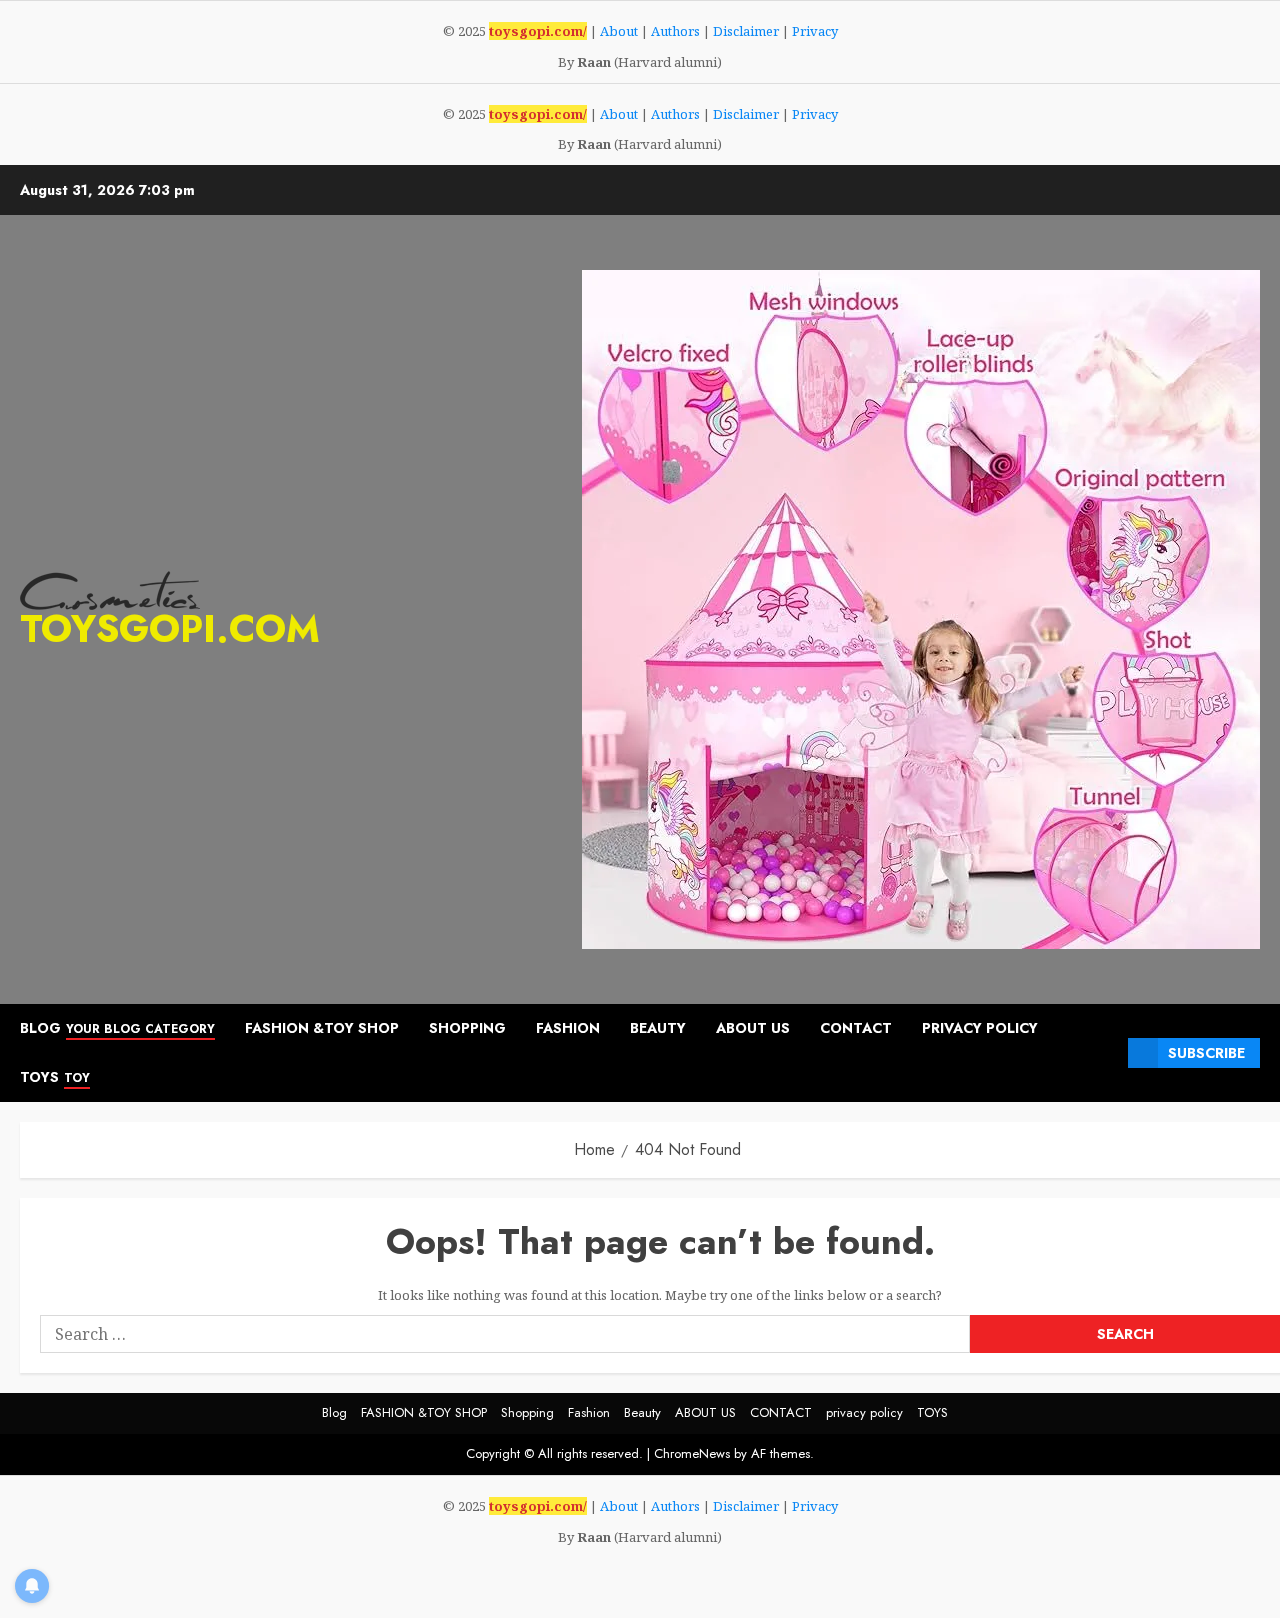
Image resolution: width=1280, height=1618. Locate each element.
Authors (675, 31)
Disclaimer (746, 31)
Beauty (658, 1028)
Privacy (815, 31)
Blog (117, 1028)
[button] (1105, 1053)
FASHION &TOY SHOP (322, 1028)
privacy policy (980, 1028)
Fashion (568, 1028)
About (619, 31)
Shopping (467, 1028)
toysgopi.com (170, 628)
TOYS (55, 1077)
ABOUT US (753, 1028)
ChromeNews (692, 1453)
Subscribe (1206, 1053)
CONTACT (856, 1028)
